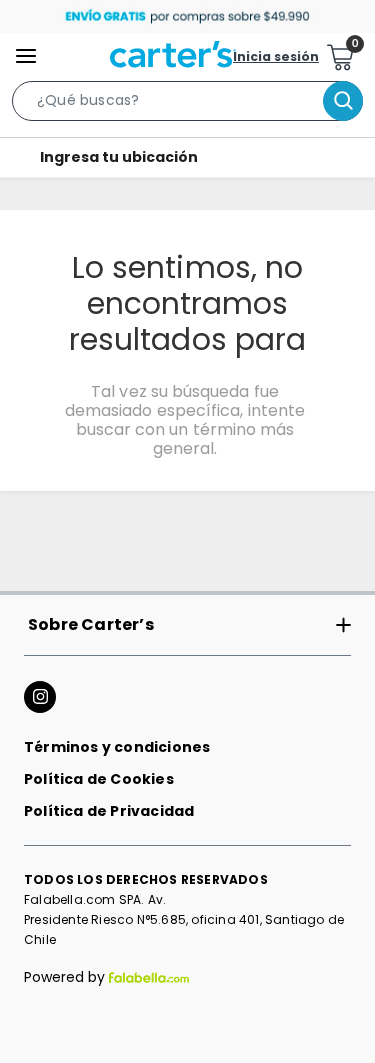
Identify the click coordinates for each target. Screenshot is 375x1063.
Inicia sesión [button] (276, 56)
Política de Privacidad (109, 811)
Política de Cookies (99, 779)
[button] (187, 105)
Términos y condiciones (117, 747)
